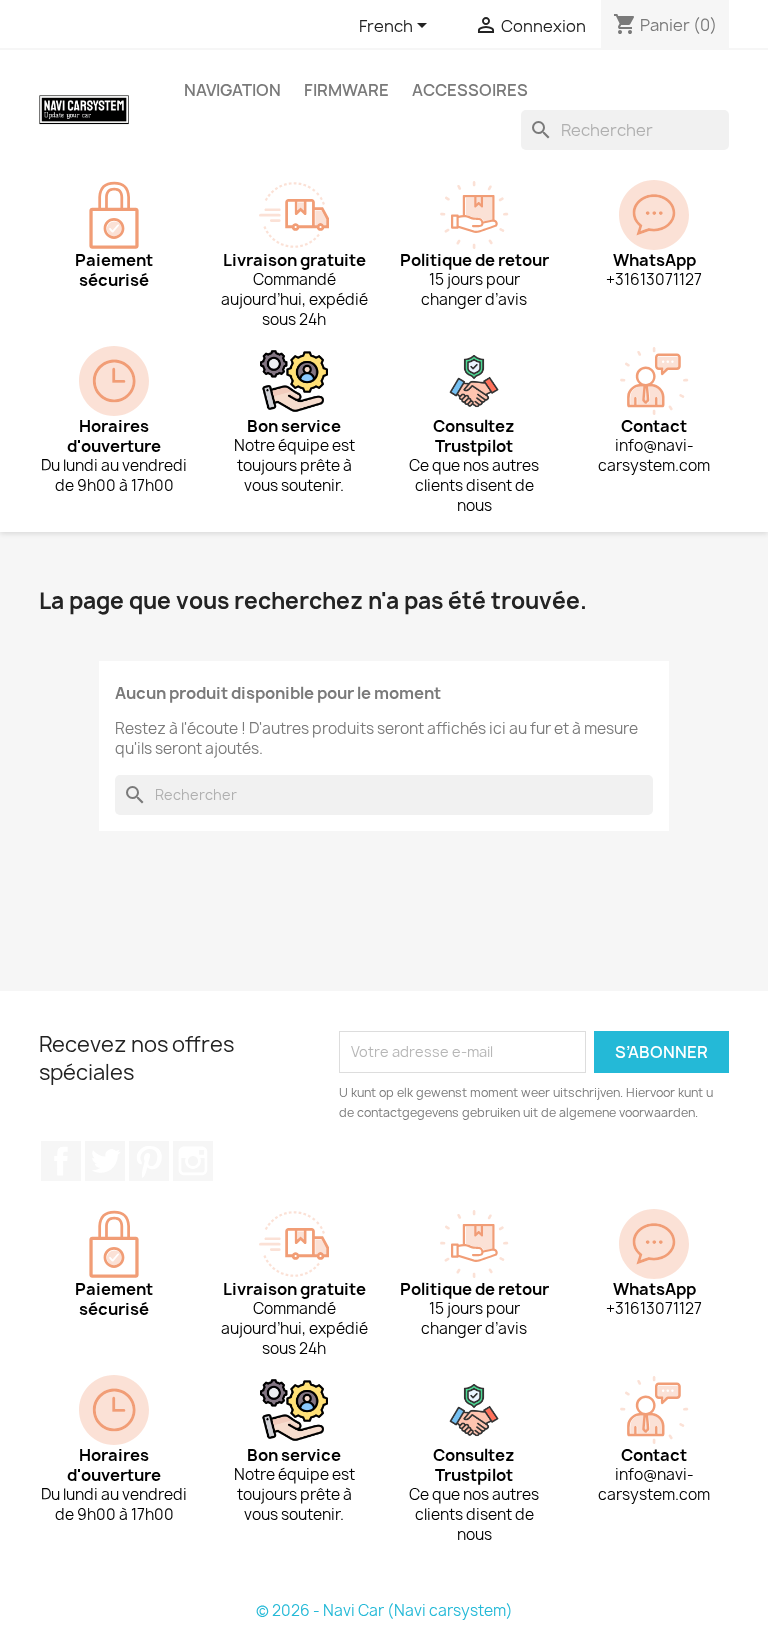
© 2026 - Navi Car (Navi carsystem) (384, 1610)
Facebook (61, 1161)
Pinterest (149, 1161)
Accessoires (470, 90)
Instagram (193, 1161)
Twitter (105, 1161)
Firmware (346, 90)
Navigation (232, 90)
